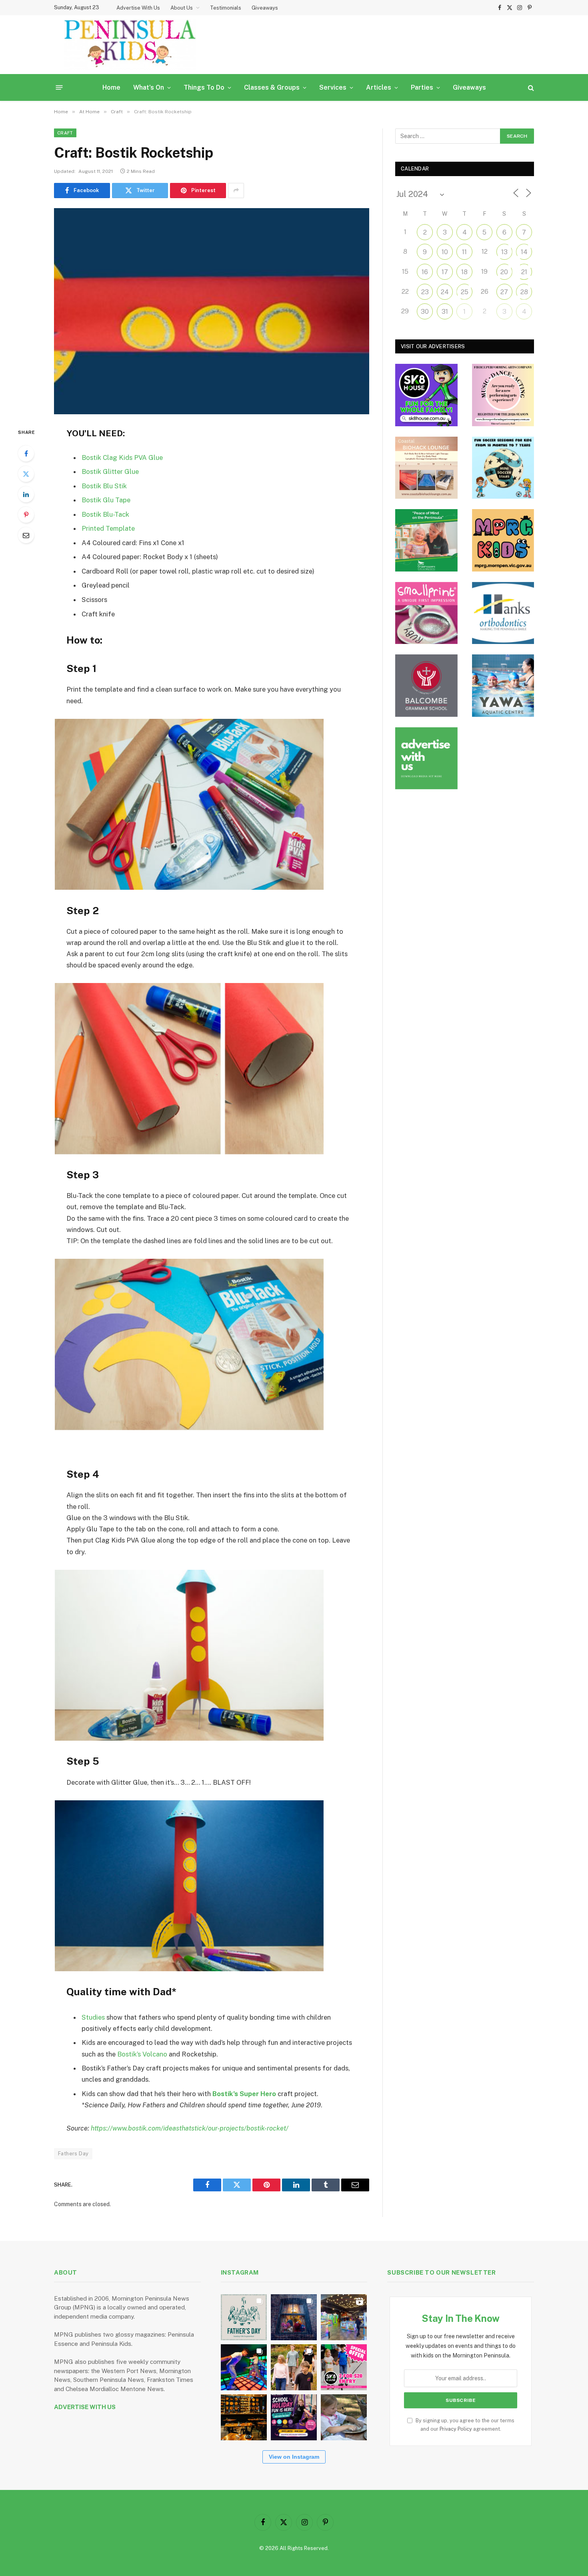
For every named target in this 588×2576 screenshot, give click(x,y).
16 (425, 272)
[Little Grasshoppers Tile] (426, 540)
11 (464, 252)
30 (425, 312)
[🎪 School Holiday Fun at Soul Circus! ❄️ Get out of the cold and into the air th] (294, 2417)
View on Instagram (294, 2457)
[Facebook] (26, 453)
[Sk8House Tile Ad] (426, 395)
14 (524, 252)
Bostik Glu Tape (106, 500)
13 (504, 252)
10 (445, 252)
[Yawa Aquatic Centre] (503, 686)
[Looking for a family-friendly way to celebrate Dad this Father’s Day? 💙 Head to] (244, 2317)
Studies (93, 2017)
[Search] (530, 87)
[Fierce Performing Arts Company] (503, 395)
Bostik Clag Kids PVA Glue (122, 457)
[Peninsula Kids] (130, 45)
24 (445, 292)
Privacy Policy (456, 2429)
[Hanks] (503, 613)
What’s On (149, 87)
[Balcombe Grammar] (426, 686)
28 (524, 292)
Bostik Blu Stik (104, 486)
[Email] (26, 535)
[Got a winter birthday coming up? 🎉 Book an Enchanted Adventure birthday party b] (294, 2367)
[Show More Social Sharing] (236, 191)
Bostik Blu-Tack (105, 514)
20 (504, 272)
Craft (65, 133)
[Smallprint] (426, 613)
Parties (422, 87)
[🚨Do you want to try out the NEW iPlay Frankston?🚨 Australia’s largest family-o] (244, 2367)
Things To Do (204, 87)
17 (445, 272)
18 (464, 272)
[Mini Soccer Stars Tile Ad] (503, 468)
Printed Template (108, 528)
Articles (379, 87)
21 (524, 272)
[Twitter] (26, 474)
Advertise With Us (138, 8)
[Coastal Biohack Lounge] (426, 468)
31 (445, 312)
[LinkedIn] (26, 494)
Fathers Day (73, 2154)
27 (504, 292)
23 (425, 292)
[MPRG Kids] (503, 540)
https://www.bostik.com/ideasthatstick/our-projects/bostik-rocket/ (190, 2128)
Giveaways (265, 8)
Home (111, 87)
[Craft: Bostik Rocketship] (212, 311)
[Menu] (59, 87)
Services (333, 87)
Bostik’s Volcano (142, 2054)
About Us (182, 8)
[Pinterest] (26, 515)
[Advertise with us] (426, 758)
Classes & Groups (272, 87)
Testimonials (226, 8)
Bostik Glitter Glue (110, 471)
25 (465, 292)
